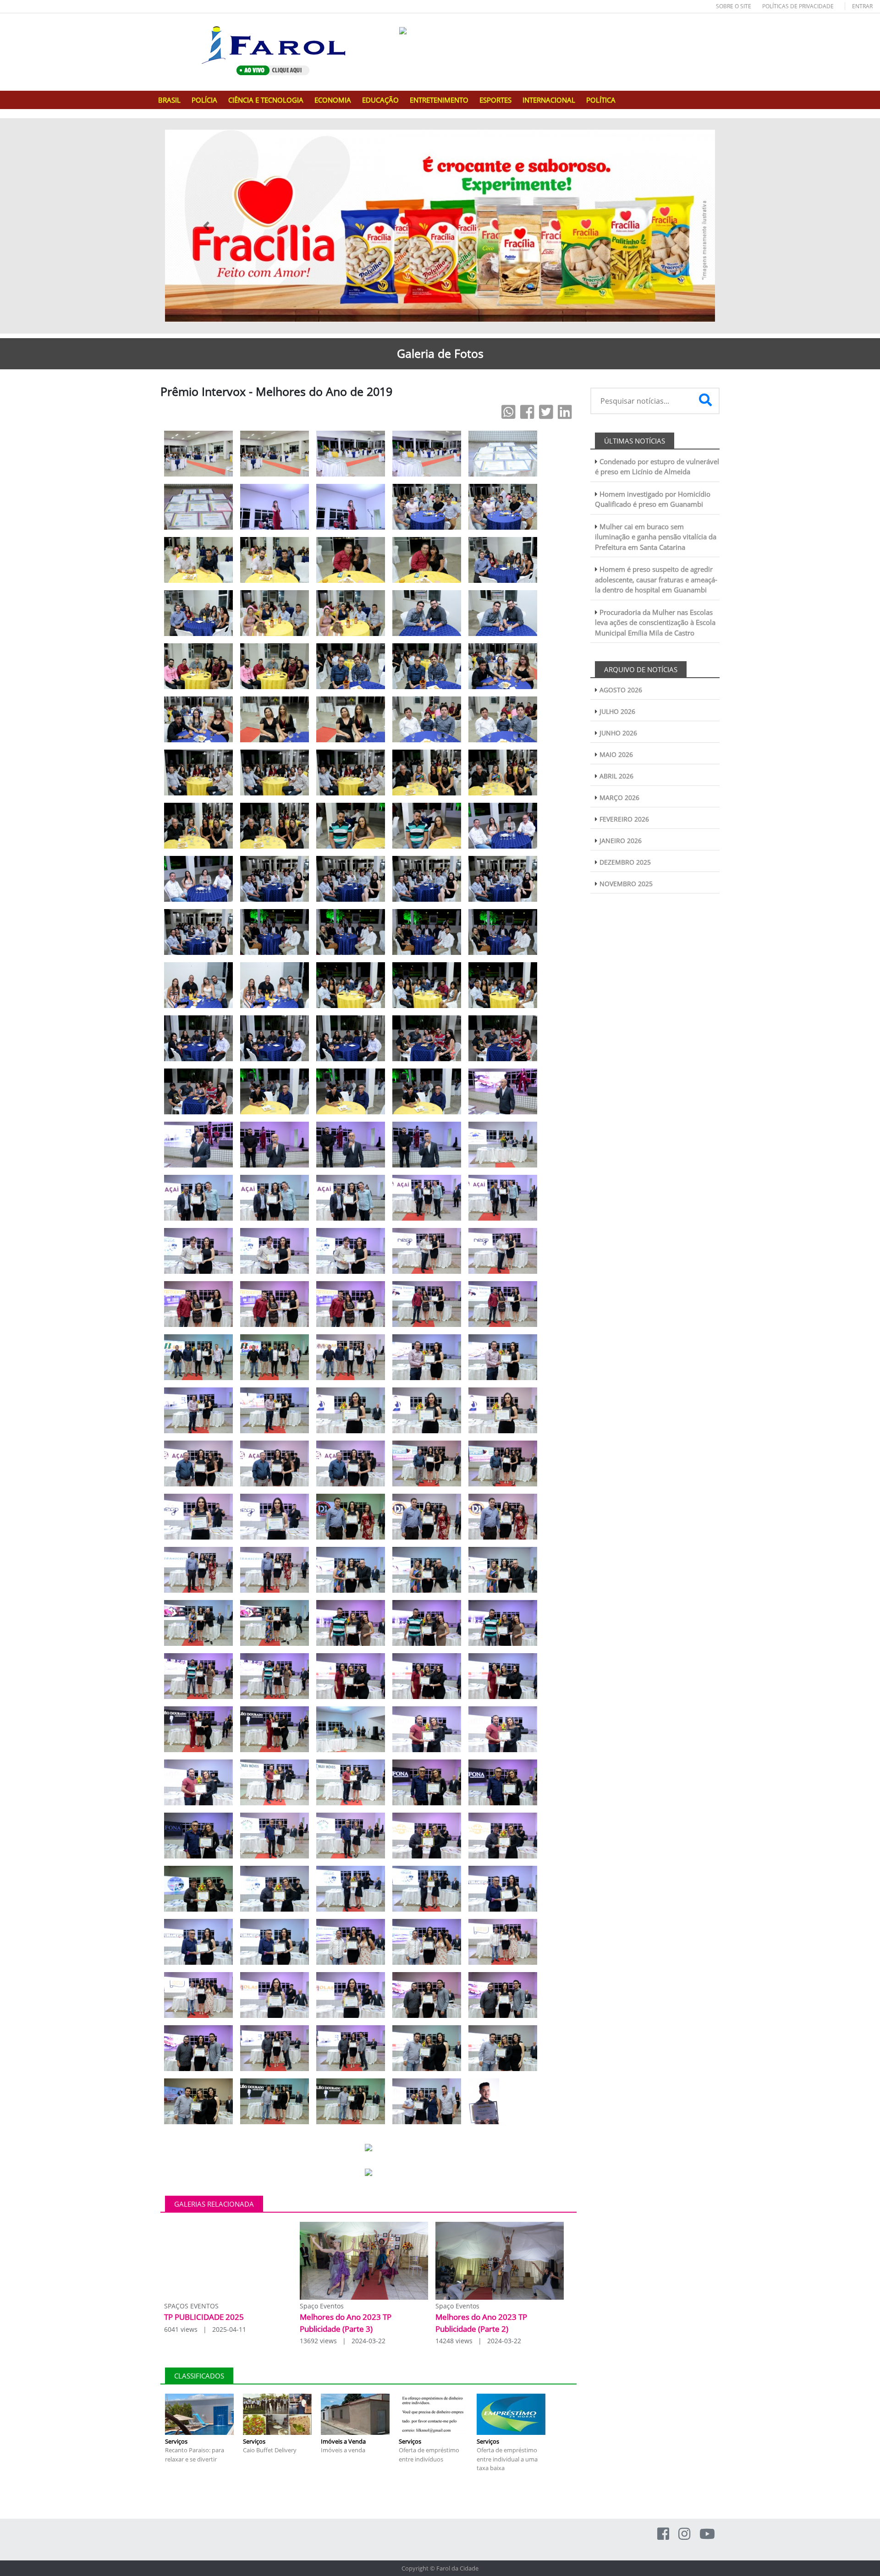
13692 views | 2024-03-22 (343, 2341)
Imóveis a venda (343, 2450)
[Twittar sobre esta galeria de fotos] (546, 412)
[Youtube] (707, 2534)
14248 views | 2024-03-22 (478, 2341)
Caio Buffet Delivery (270, 2450)
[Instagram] (684, 2534)
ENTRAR (862, 6)
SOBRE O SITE (734, 6)
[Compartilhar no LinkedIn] (565, 412)
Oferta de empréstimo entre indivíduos (429, 2455)
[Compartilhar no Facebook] (527, 412)
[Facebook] (663, 2534)
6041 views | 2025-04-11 (205, 2329)
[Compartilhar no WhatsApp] (509, 412)
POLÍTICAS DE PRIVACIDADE (798, 6)
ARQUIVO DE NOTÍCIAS (641, 669)
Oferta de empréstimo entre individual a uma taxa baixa (507, 2459)
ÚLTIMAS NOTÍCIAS (635, 441)
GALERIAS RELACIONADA (214, 2204)
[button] (206, 226)
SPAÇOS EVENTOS (191, 2306)
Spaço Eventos (322, 2306)
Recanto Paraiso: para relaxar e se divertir (195, 2455)
